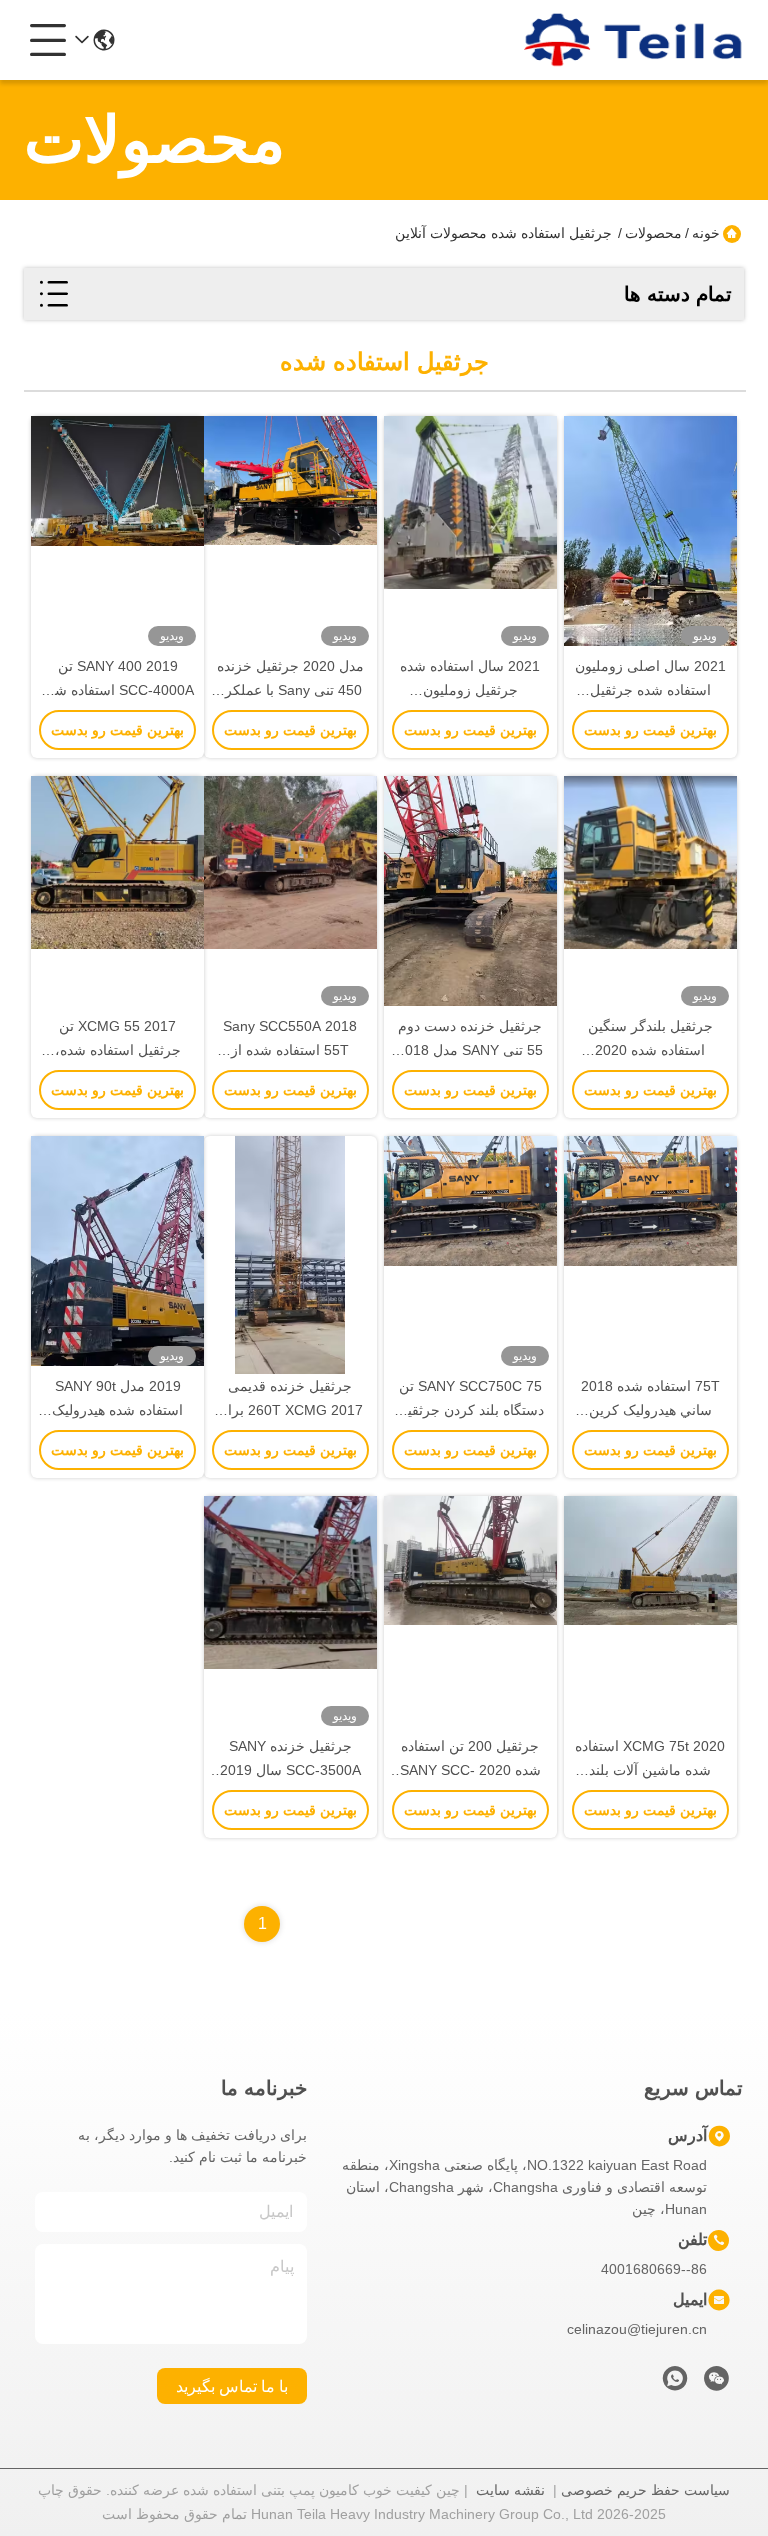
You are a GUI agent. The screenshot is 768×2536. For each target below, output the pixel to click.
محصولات (653, 233)
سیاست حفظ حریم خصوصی (645, 2490)
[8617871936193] (675, 2384)
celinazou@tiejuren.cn (637, 2329)
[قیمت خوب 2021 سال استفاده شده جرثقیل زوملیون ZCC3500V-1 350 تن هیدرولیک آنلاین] (470, 535)
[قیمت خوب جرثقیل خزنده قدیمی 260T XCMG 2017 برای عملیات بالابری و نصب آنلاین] (290, 1255)
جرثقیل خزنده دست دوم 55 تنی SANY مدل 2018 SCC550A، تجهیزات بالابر (470, 1050)
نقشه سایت (510, 2490)
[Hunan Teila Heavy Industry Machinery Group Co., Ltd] (634, 40)
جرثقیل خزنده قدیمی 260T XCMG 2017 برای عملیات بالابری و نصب (290, 1410)
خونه (706, 233)
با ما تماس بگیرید (232, 2386)
